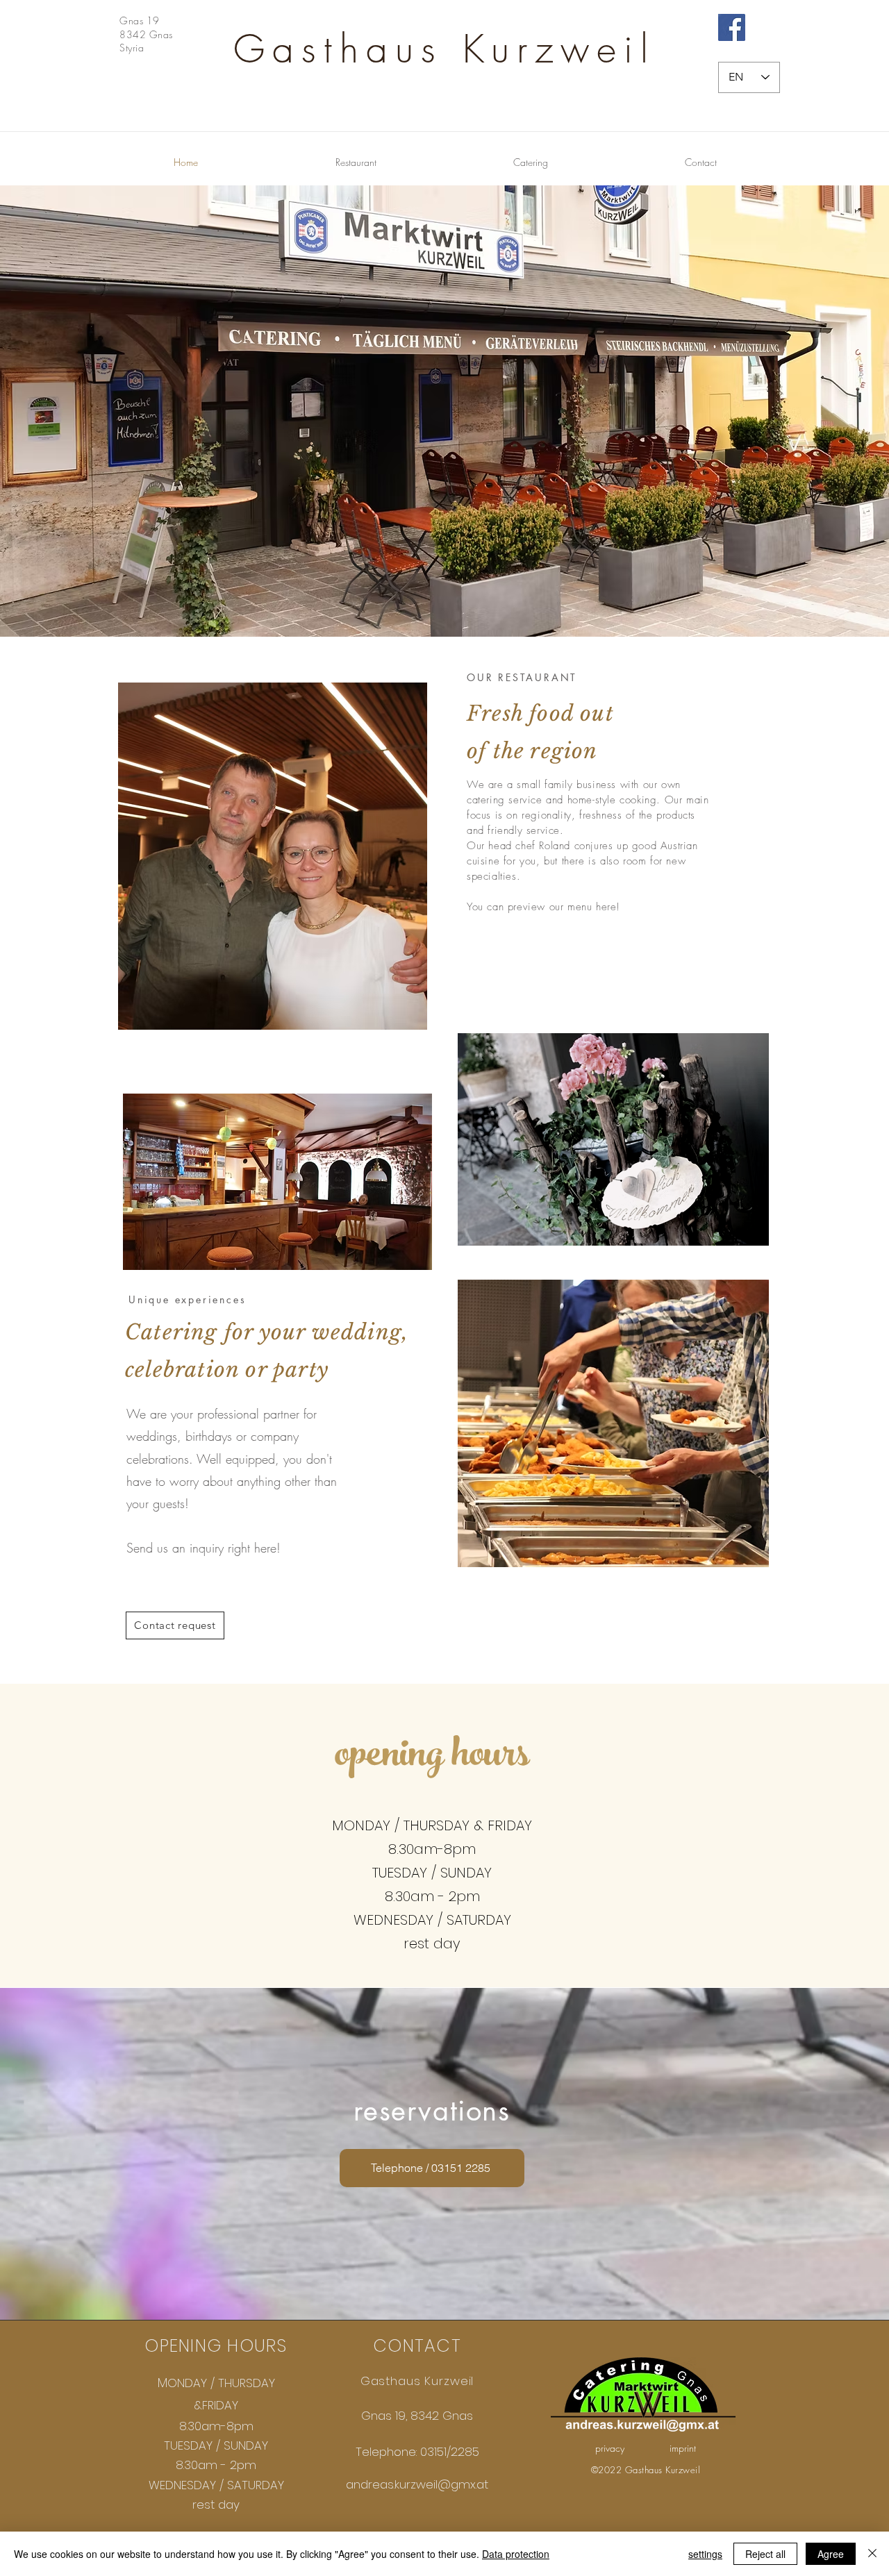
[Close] (872, 2554)
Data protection (516, 2554)
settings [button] (705, 2554)
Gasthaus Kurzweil (444, 49)
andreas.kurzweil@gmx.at (417, 2484)
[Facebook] (732, 27)
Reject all (765, 2554)
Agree (831, 2554)
